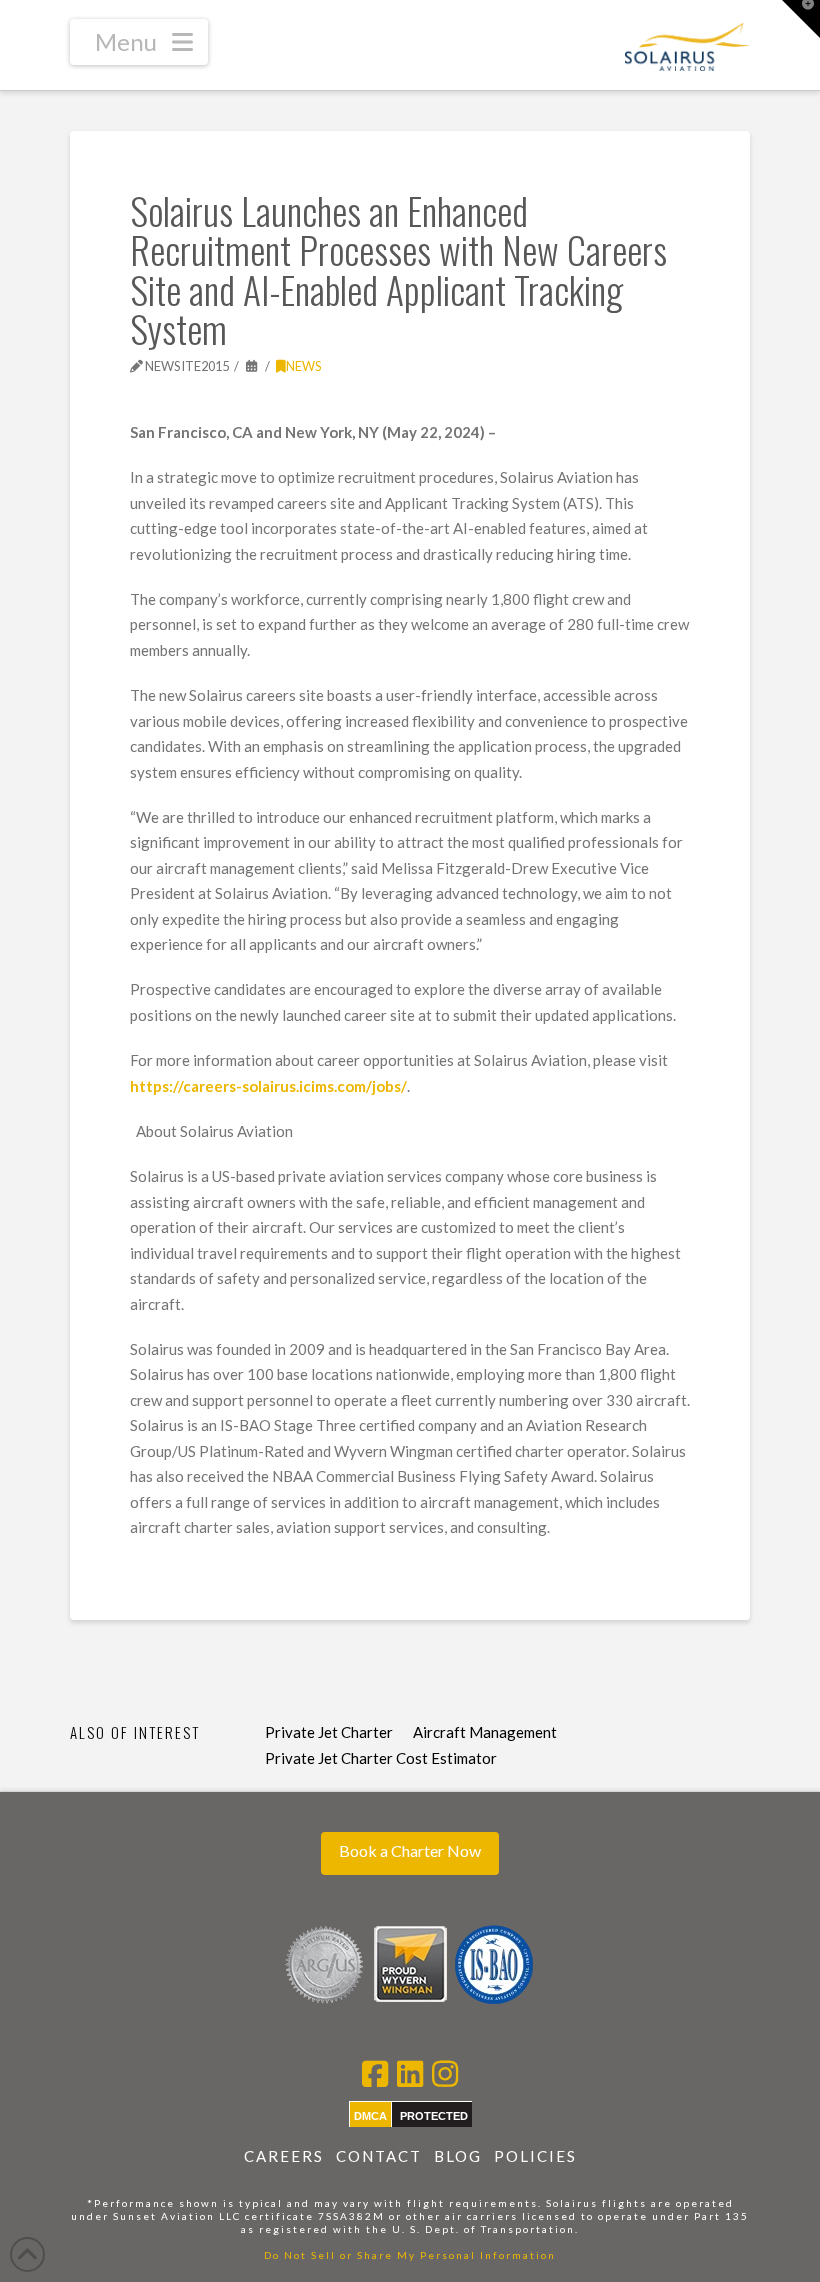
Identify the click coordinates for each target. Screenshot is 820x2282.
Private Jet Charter (329, 1732)
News (304, 366)
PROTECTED (434, 2116)
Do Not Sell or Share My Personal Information (410, 2255)
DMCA (370, 2116)
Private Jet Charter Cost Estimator (381, 1758)
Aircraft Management (485, 1732)
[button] (139, 42)
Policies (535, 2156)
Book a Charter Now (410, 1850)
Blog (458, 2156)
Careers (284, 2156)
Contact (379, 2156)
